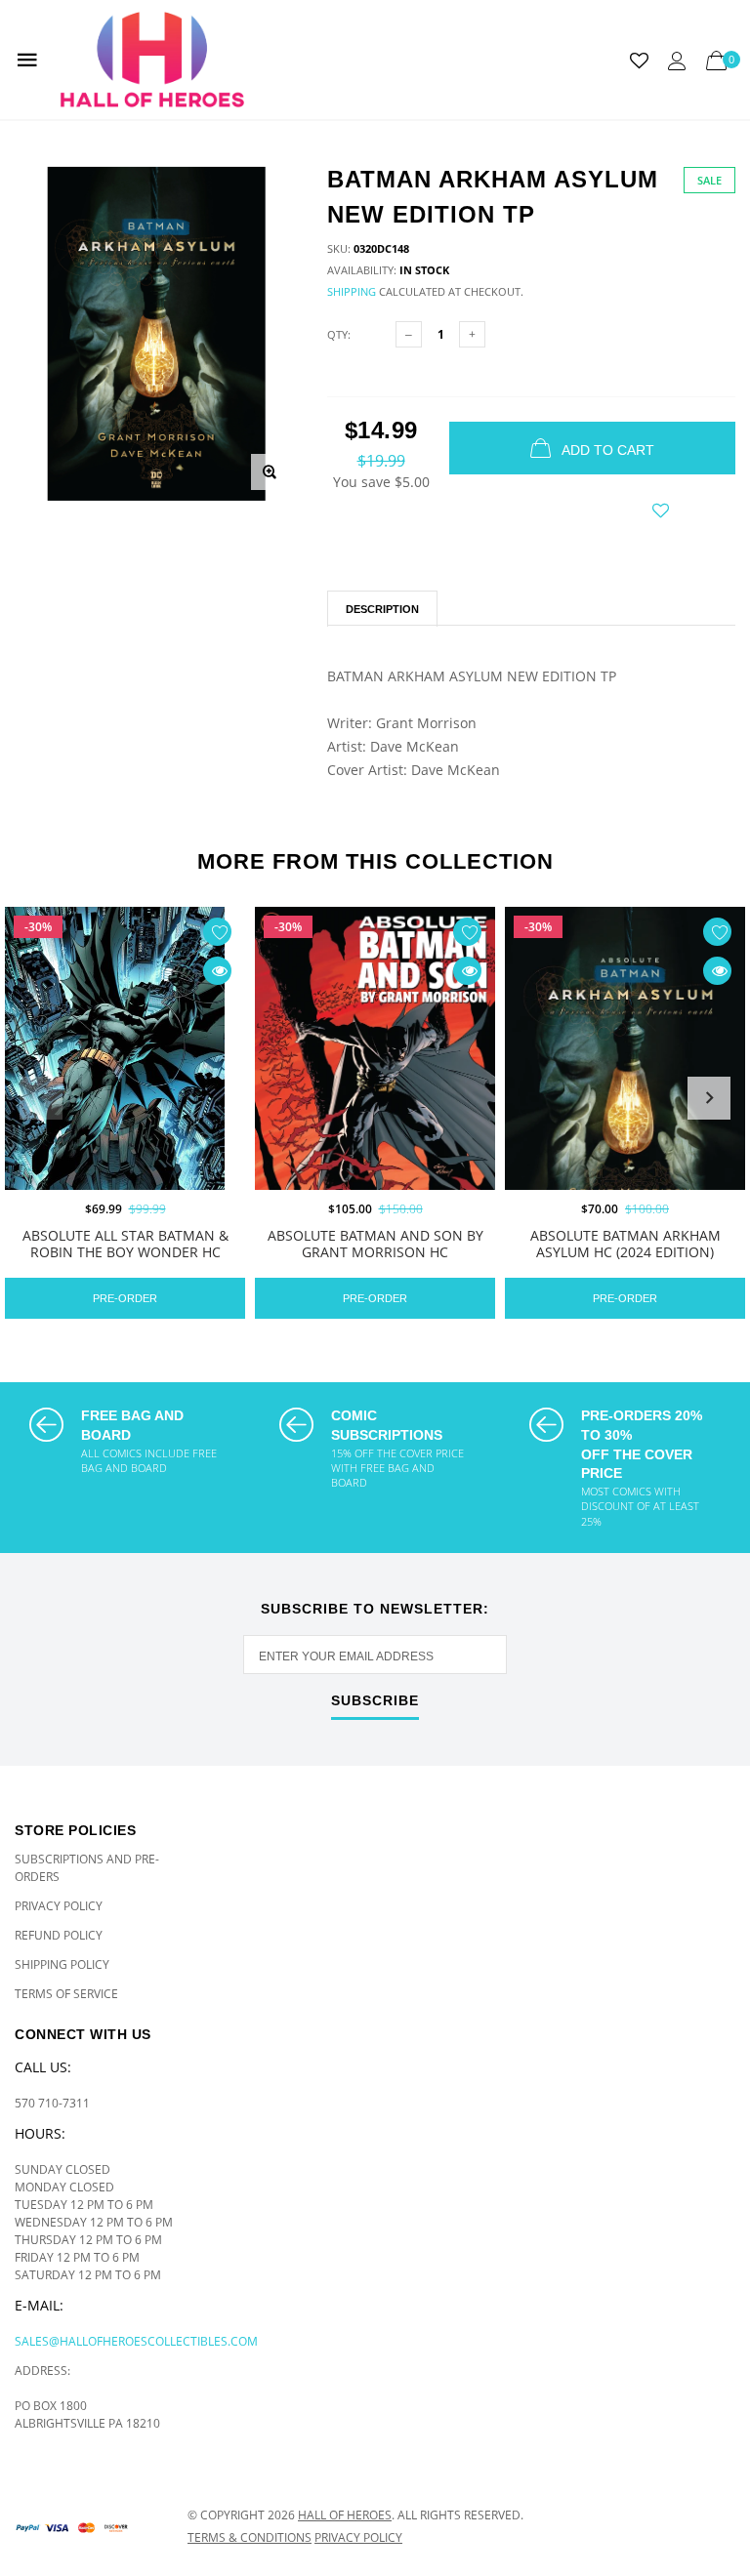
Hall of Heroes (345, 2515)
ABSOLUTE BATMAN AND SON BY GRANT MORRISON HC (375, 1245)
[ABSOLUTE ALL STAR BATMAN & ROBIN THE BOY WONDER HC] (125, 1090)
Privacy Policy (59, 1906)
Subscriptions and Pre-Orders (87, 1868)
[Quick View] (217, 971)
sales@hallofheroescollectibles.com (136, 2341)
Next (709, 1098)
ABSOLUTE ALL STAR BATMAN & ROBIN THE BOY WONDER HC (125, 1245)
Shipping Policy (62, 1964)
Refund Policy (59, 1935)
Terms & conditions (250, 2537)
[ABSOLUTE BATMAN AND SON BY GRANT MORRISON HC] (375, 1091)
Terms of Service (66, 1994)
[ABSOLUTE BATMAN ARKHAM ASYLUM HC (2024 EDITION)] (625, 1089)
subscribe (375, 1701)
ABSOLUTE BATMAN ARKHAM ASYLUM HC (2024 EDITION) (625, 1245)
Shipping (352, 291)
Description (382, 609)
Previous (41, 1098)
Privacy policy (358, 2537)
